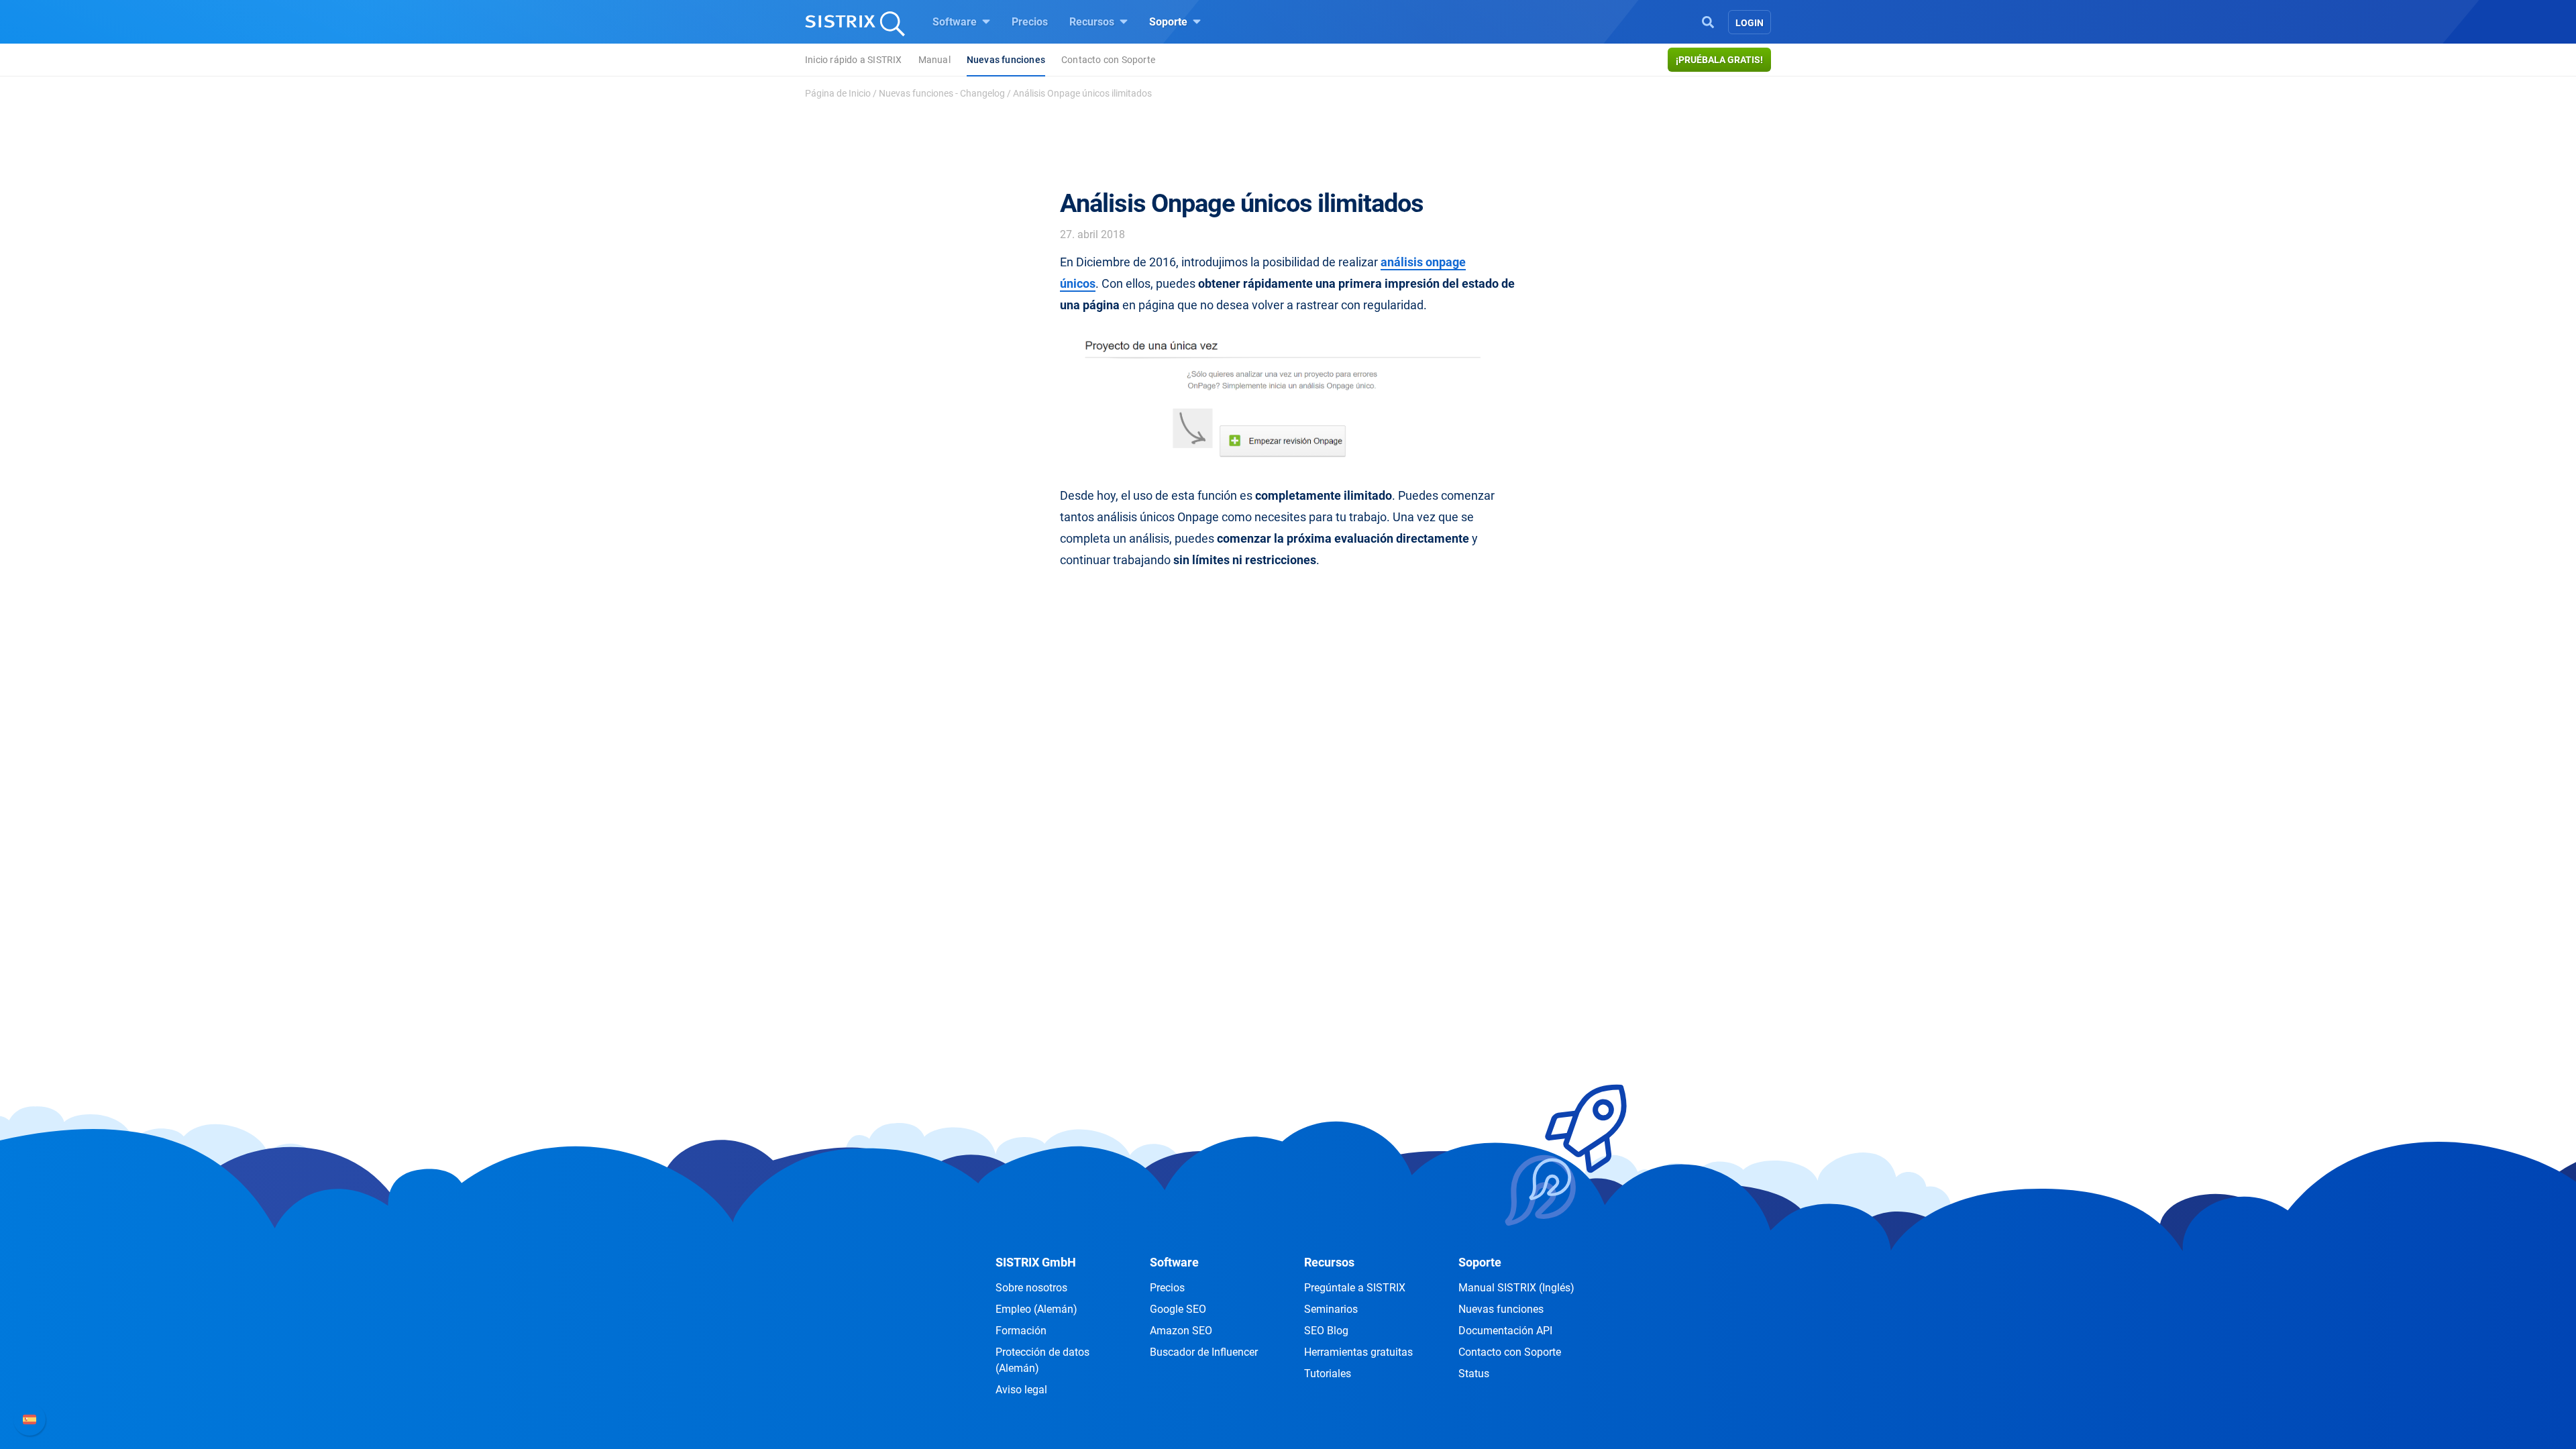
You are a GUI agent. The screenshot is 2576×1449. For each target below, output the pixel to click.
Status (1474, 1374)
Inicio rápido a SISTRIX (854, 60)
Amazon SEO (1181, 1331)
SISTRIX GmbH (1036, 1262)
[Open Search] (1708, 21)
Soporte (1170, 22)
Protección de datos (1042, 1360)
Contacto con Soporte (1108, 60)
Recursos (1093, 22)
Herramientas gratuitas (1358, 1352)
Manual (934, 60)
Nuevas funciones (1006, 60)
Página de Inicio (838, 93)
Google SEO (1178, 1309)
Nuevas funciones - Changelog (942, 93)
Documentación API (1505, 1331)
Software (956, 22)
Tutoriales (1328, 1374)
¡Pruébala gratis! (1719, 60)
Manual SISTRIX (1516, 1288)
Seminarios (1331, 1309)
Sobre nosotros (1031, 1288)
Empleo (1036, 1309)
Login (1750, 23)
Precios (1030, 22)
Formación (1021, 1331)
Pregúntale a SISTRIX (1355, 1288)
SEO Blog (1326, 1331)
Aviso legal (1021, 1390)
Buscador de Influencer (1204, 1352)
